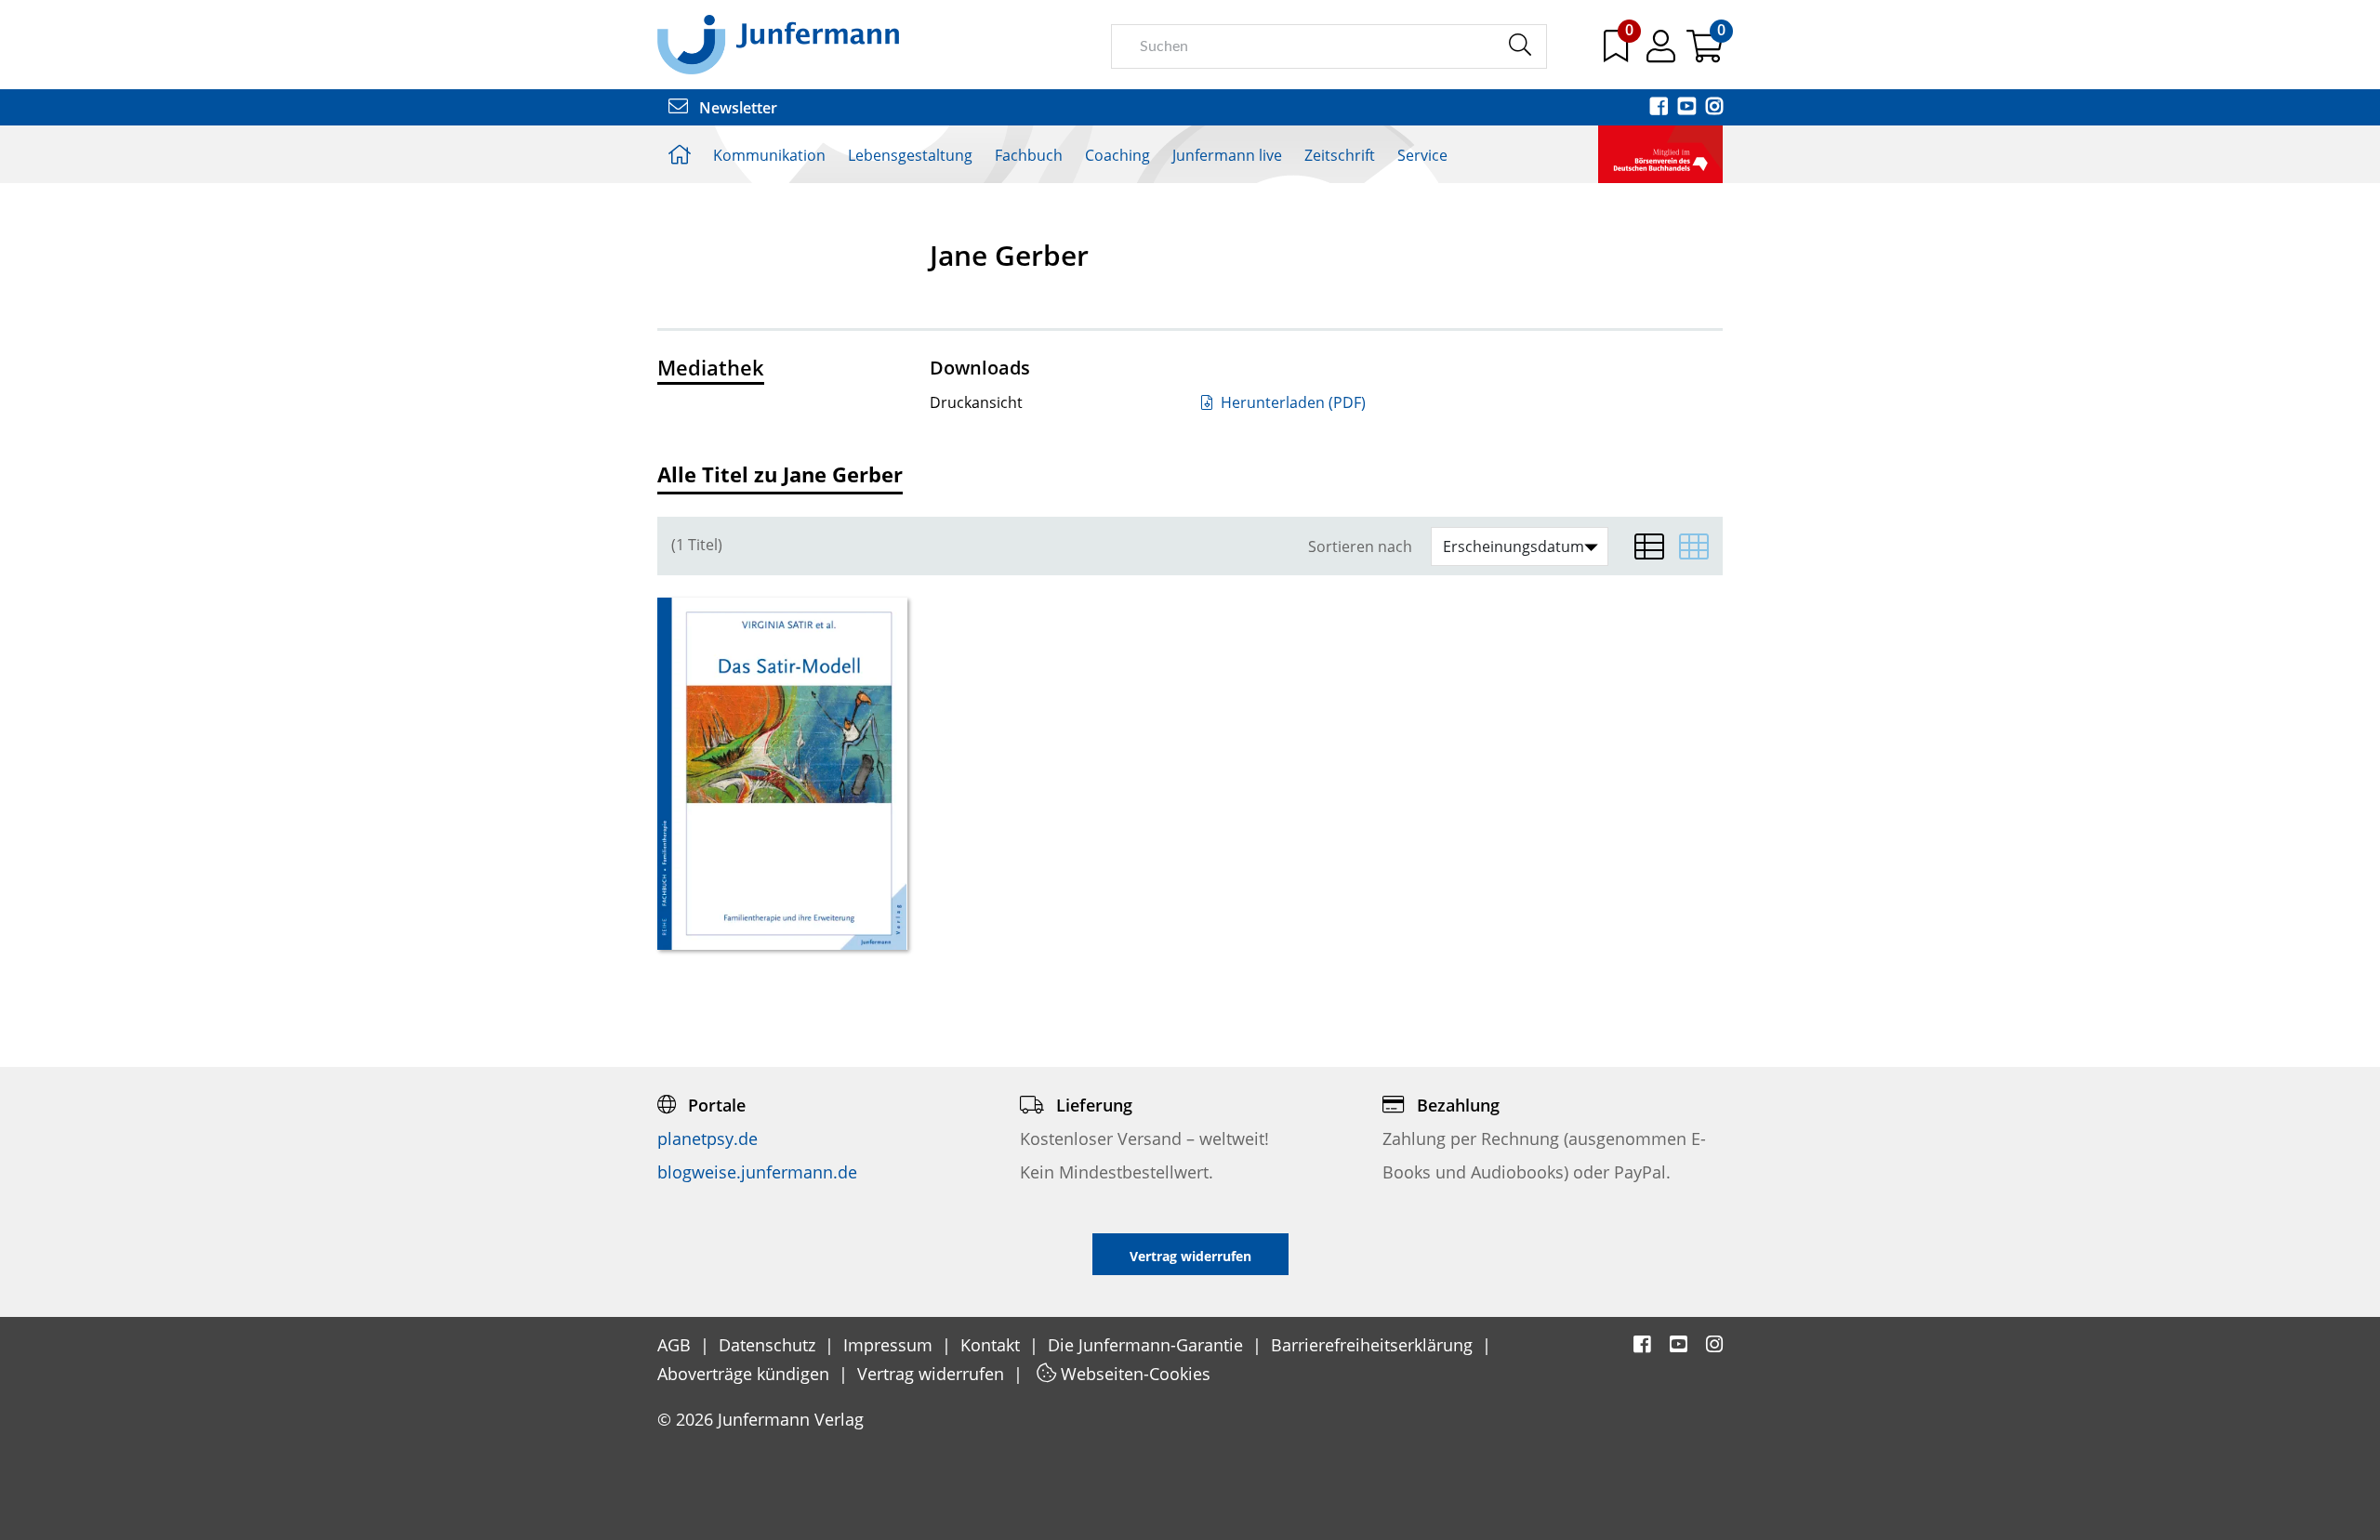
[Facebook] (1660, 108)
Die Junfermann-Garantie (1148, 1345)
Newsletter (736, 108)
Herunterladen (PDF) (1291, 402)
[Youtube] (1688, 108)
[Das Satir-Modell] (782, 774)
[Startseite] (778, 44)
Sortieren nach (1360, 547)
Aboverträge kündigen (746, 1374)
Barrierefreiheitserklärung (1374, 1345)
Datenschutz (769, 1345)
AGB (676, 1345)
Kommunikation (769, 155)
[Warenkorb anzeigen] (1705, 53)
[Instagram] (1714, 108)
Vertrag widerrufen (933, 1374)
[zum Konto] (1663, 53)
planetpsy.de (707, 1139)
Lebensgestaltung (910, 155)
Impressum (890, 1345)
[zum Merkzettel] (1618, 53)
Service (1422, 155)
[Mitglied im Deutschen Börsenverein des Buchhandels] (1660, 152)
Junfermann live (1227, 155)
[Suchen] (1520, 46)
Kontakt (992, 1345)
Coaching (1117, 155)
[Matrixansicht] (1694, 546)
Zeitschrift (1340, 155)
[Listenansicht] (1649, 546)
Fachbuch (1029, 155)
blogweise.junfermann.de (757, 1172)
